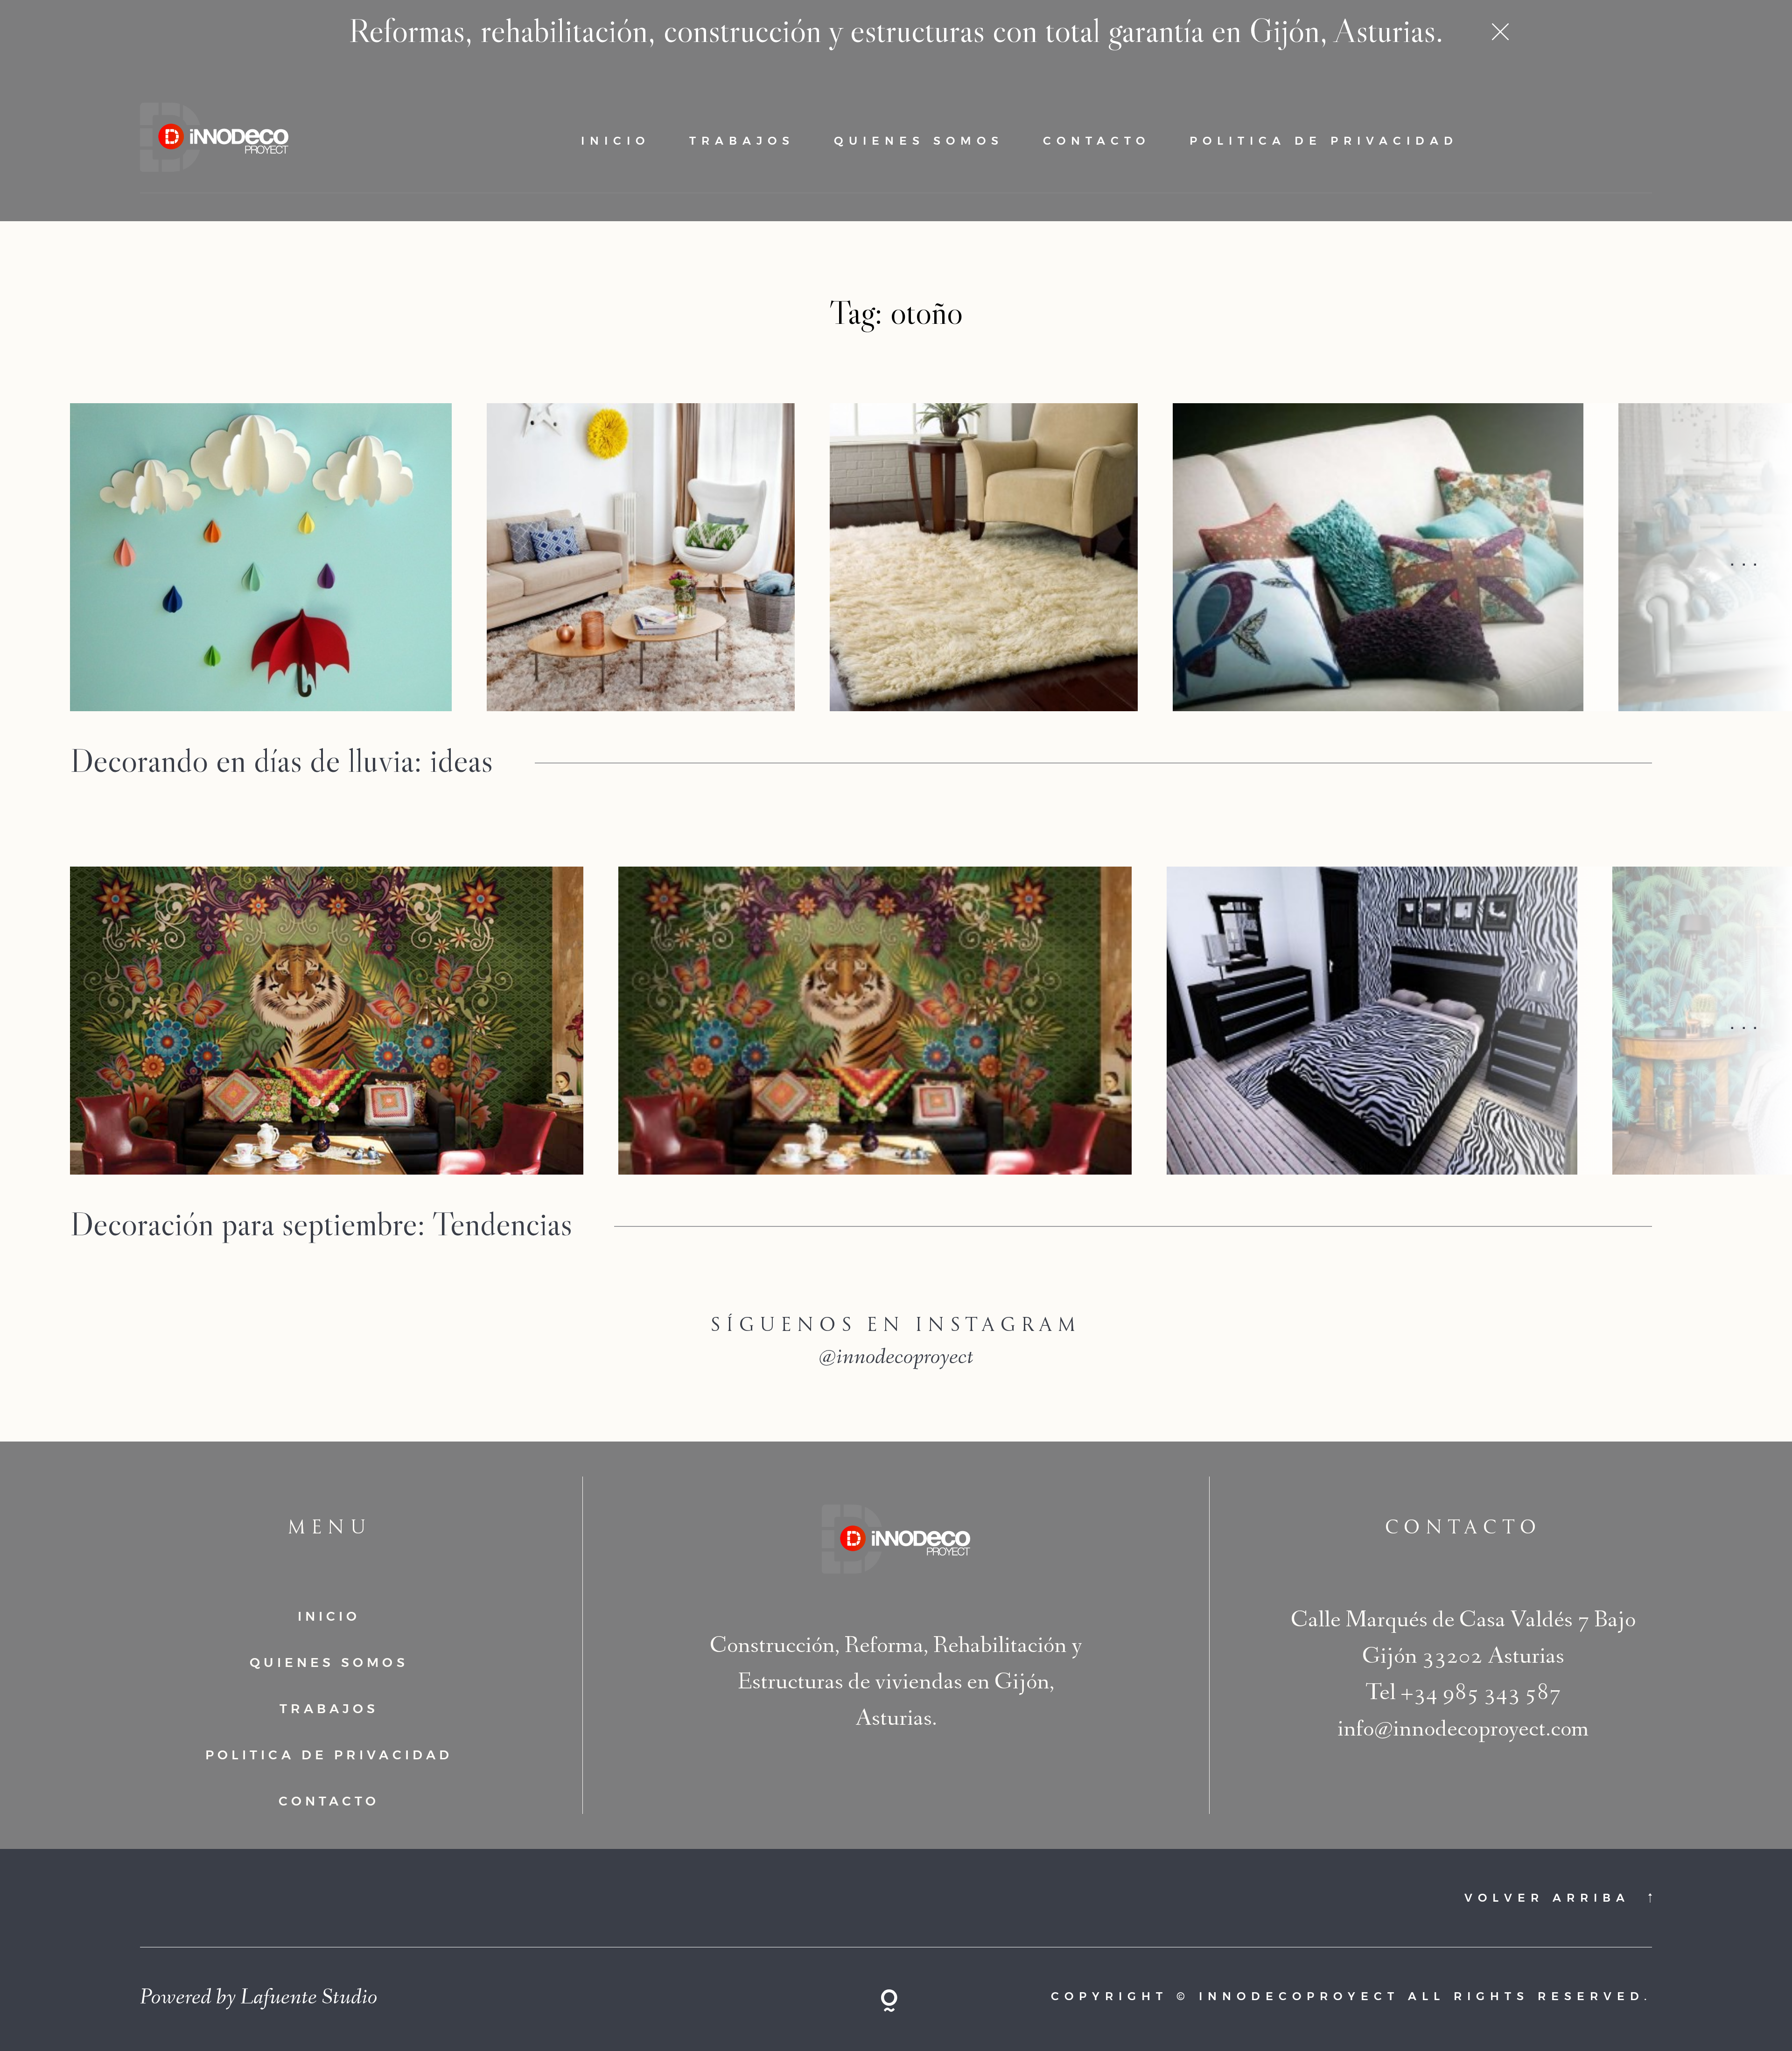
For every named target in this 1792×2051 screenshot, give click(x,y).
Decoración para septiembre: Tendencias (321, 1223)
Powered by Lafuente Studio (259, 1999)
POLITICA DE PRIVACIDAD (1324, 141)
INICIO (616, 141)
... (1747, 557)
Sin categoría (615, 795)
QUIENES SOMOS (919, 141)
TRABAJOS (742, 141)
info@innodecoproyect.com (1463, 1731)
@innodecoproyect (896, 1359)
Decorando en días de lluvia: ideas (281, 760)
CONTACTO (1097, 141)
